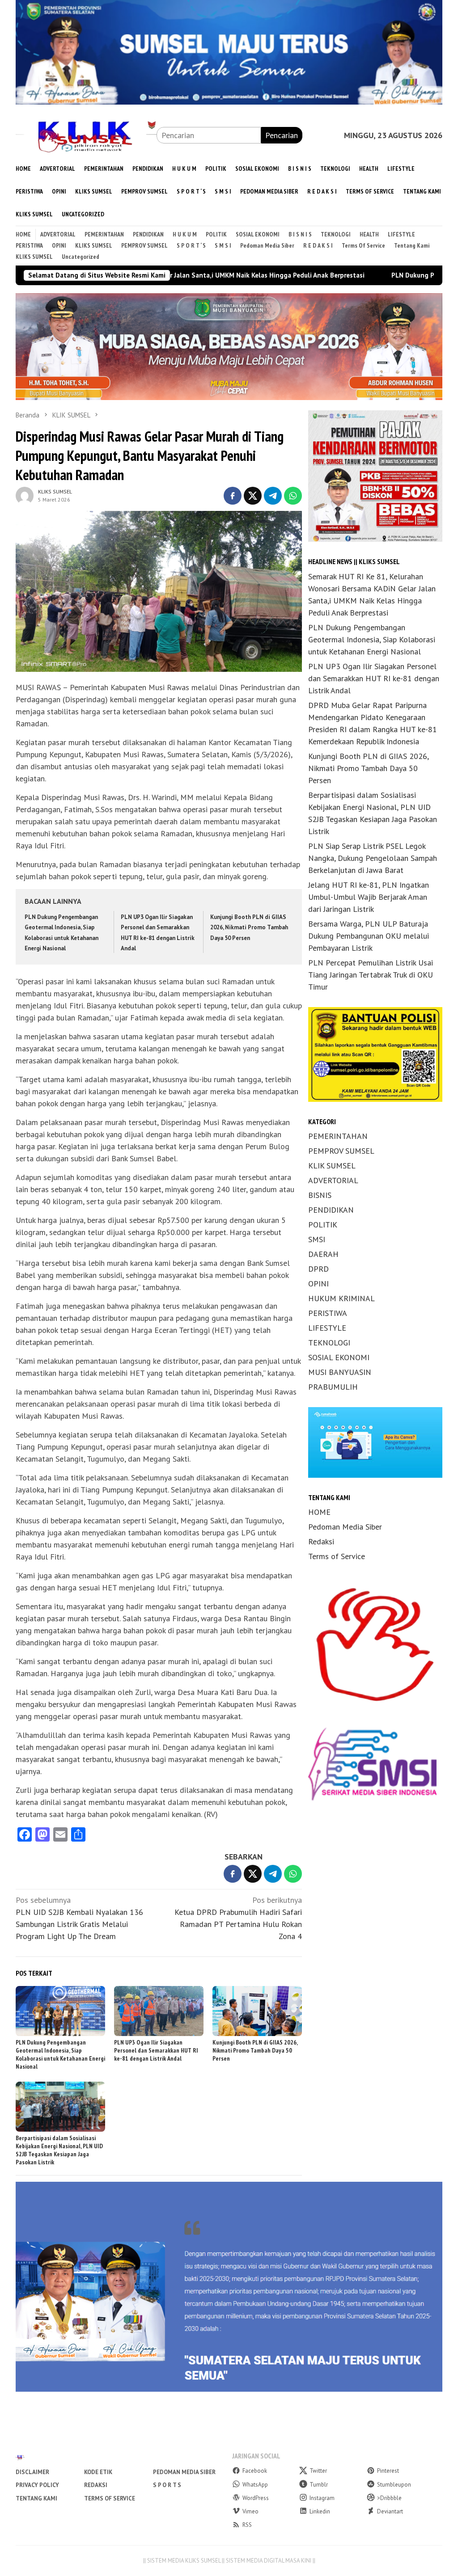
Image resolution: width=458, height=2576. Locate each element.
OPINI (318, 1284)
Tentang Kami (36, 2498)
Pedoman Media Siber (345, 1527)
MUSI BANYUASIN (340, 1372)
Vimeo (250, 2511)
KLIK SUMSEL (332, 1166)
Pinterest (388, 2471)
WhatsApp (255, 2485)
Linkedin (320, 2511)
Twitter (318, 2471)
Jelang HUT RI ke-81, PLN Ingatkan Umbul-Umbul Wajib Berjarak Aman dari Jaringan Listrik (369, 897)
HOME (319, 1512)
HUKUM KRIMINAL (341, 1298)
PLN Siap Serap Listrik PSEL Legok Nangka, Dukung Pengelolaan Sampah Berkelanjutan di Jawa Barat (373, 858)
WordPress (256, 2498)
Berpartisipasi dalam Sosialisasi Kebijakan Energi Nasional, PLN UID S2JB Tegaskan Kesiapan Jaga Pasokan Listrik (59, 2150)
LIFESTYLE (327, 1328)
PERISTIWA (328, 1313)
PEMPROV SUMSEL (341, 1151)
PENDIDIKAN (331, 1210)
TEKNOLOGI (329, 1343)
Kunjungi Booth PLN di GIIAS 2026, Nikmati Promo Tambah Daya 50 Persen (249, 928)
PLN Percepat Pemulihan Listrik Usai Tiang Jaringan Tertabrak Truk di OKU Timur (371, 975)
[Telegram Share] (273, 496)
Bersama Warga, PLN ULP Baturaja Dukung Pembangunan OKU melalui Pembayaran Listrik (369, 936)
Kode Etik (98, 2472)
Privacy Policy (37, 2485)
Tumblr (319, 2485)
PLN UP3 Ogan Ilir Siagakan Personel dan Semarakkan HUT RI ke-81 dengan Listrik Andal (156, 2050)
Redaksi (321, 1541)
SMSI (317, 1239)
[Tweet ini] (253, 496)
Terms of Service (337, 1556)
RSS (247, 2525)
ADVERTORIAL (333, 1180)
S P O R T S (167, 2485)
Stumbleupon (394, 2485)
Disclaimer (32, 2472)
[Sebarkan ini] (233, 496)
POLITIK (323, 1225)
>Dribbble (389, 2498)
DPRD (318, 1269)
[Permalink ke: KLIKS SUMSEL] (25, 495)
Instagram (322, 2498)
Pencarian (282, 135)
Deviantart (390, 2511)
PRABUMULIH (333, 1387)
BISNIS (320, 1195)
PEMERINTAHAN (338, 1136)
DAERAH (323, 1254)
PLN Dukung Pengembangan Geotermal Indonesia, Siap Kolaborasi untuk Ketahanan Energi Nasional (60, 2054)
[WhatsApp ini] (293, 496)
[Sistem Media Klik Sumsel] (86, 134)
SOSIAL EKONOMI (339, 1357)
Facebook (255, 2471)
